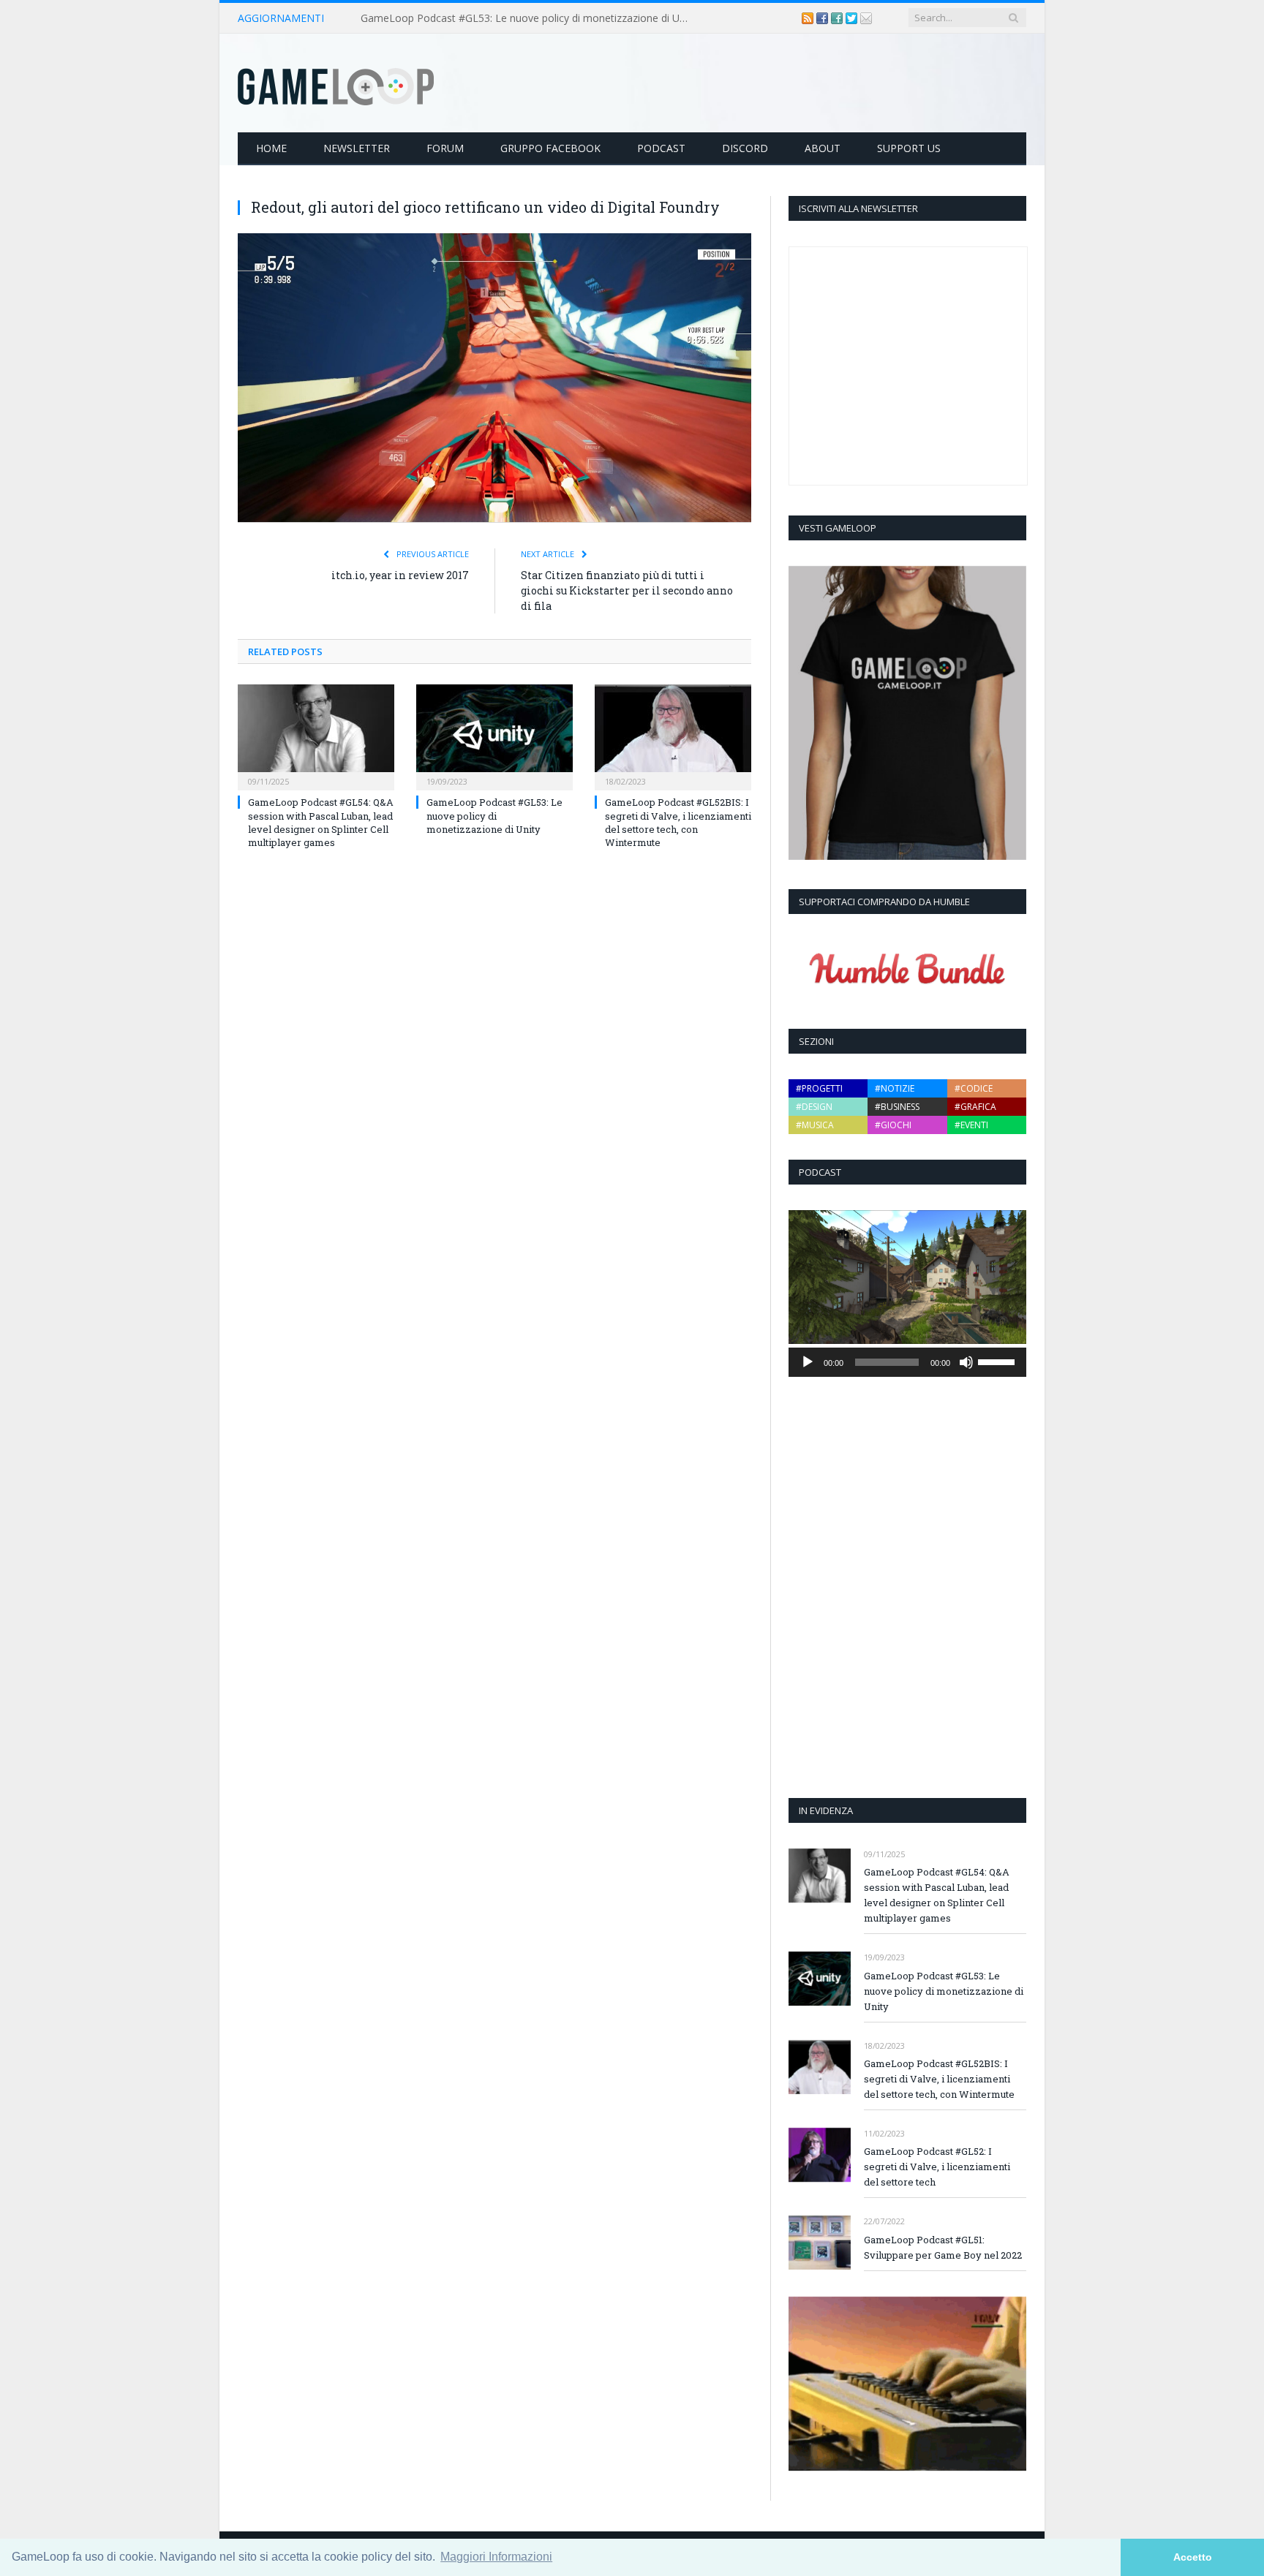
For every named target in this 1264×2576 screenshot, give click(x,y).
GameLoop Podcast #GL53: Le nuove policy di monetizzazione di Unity (528, 18)
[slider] (998, 1361)
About (823, 148)
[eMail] (866, 18)
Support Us (909, 148)
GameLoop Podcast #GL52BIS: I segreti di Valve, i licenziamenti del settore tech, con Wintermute (678, 822)
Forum (445, 148)
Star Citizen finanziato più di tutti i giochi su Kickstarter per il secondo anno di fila (627, 590)
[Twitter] (853, 18)
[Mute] (966, 1362)
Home (271, 148)
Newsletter (357, 148)
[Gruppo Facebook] (838, 18)
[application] (907, 1362)
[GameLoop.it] (336, 83)
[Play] (808, 1362)
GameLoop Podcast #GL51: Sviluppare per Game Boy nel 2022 (943, 2247)
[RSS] (809, 18)
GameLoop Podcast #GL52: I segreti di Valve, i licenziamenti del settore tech (937, 2167)
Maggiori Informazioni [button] (496, 2557)
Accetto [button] (1193, 2557)
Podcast (661, 148)
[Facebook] (824, 18)
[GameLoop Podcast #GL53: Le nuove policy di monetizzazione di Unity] (494, 736)
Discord (745, 148)
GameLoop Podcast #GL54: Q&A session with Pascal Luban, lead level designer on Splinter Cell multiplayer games (321, 822)
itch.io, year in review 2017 (400, 575)
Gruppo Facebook (550, 148)
